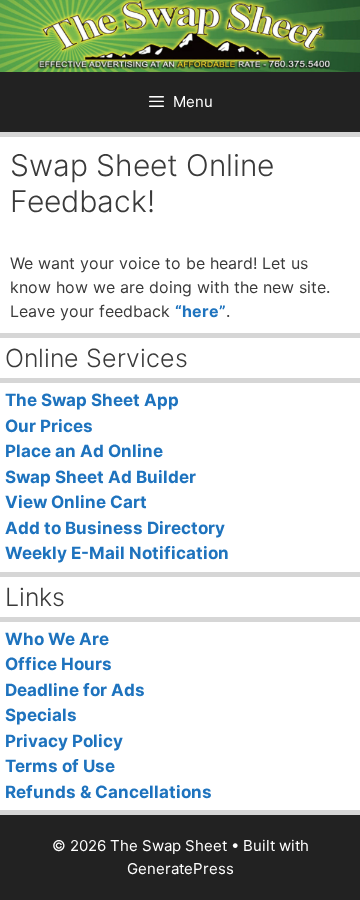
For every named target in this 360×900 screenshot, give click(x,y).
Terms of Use (60, 766)
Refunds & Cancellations (108, 792)
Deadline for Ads (75, 690)
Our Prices (49, 426)
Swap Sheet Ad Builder (100, 477)
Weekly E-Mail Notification (117, 553)
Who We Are (57, 639)
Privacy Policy (64, 741)
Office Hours (58, 664)
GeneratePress (180, 868)
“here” (200, 311)
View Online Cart (76, 502)
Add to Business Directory (115, 528)
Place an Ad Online (84, 451)
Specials (41, 715)
